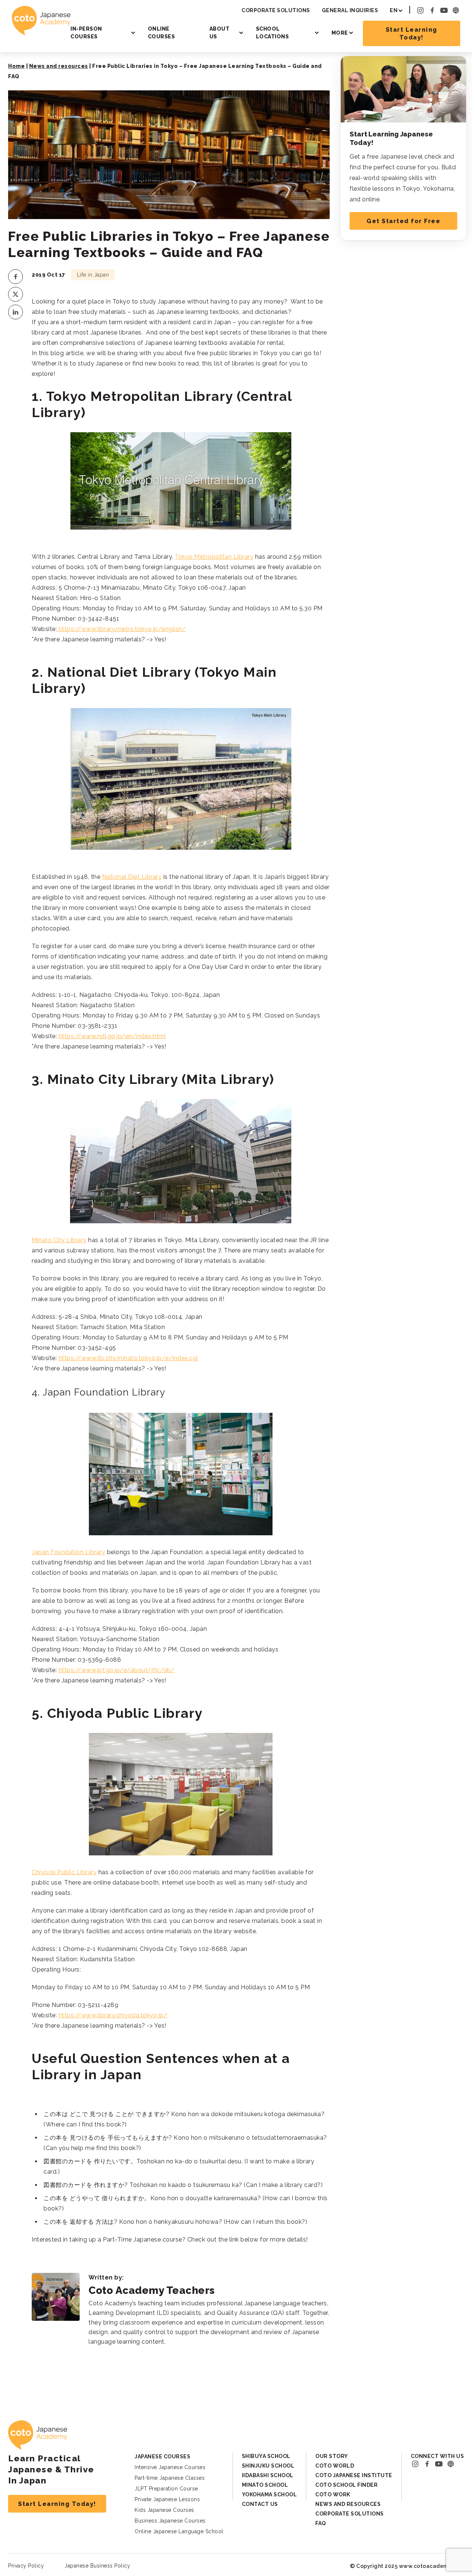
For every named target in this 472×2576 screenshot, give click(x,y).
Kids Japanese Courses (164, 2510)
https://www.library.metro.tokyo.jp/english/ (121, 629)
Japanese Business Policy (97, 2566)
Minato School (265, 2485)
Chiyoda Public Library (64, 1872)
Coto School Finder (346, 2485)
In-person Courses (86, 33)
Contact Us (260, 2504)
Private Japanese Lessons (167, 2499)
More (340, 33)
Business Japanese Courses (170, 2521)
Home (16, 66)
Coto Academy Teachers (152, 2290)
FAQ (321, 2523)
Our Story (332, 2456)
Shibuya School (266, 2456)
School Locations (273, 33)
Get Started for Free (403, 221)
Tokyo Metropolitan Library (214, 557)
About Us (220, 33)
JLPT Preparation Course (166, 2489)
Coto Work (333, 2494)
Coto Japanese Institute (354, 2475)
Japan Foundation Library (68, 1552)
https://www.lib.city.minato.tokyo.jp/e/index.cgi (128, 1358)
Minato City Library (59, 1240)
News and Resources (348, 2504)
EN (394, 10)
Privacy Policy (26, 2566)
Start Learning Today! (412, 34)
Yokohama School (270, 2494)
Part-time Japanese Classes (170, 2478)
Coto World (335, 2466)
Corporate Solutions (276, 10)
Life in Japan (93, 275)
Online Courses (162, 33)
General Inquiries (350, 10)
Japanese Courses (162, 2457)
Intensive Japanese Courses (170, 2467)
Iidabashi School (268, 2475)
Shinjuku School (268, 2466)
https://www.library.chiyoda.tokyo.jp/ (113, 2015)
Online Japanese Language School (179, 2531)
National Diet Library (132, 877)
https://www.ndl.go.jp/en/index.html (112, 1036)
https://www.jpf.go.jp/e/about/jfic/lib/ (117, 1670)
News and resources (59, 66)
